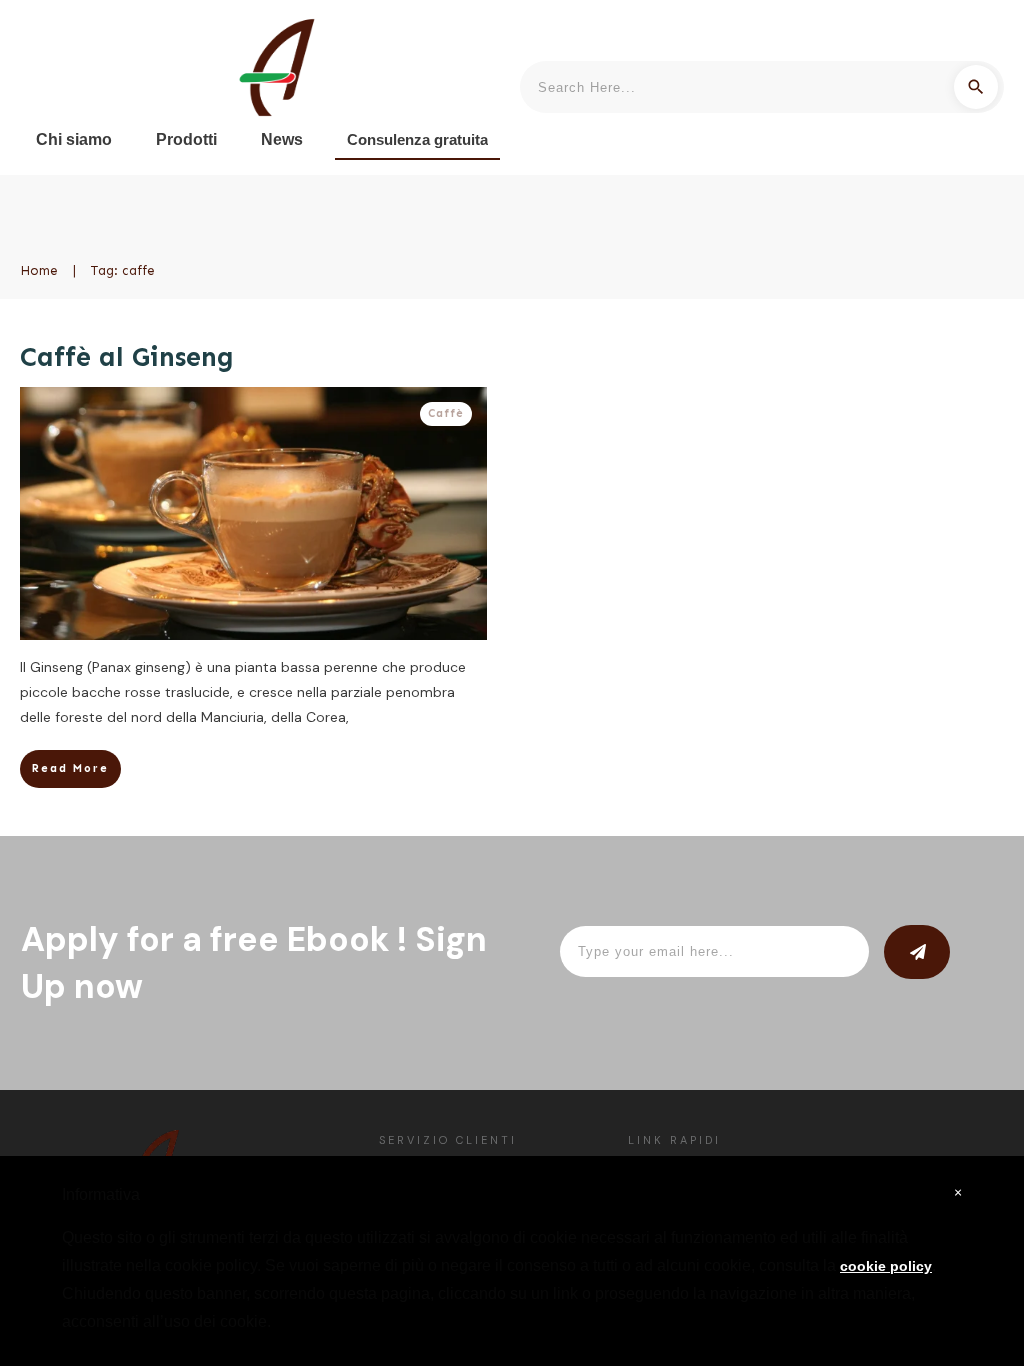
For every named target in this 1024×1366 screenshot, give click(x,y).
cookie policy (886, 1266)
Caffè (446, 413)
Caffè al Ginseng (127, 357)
